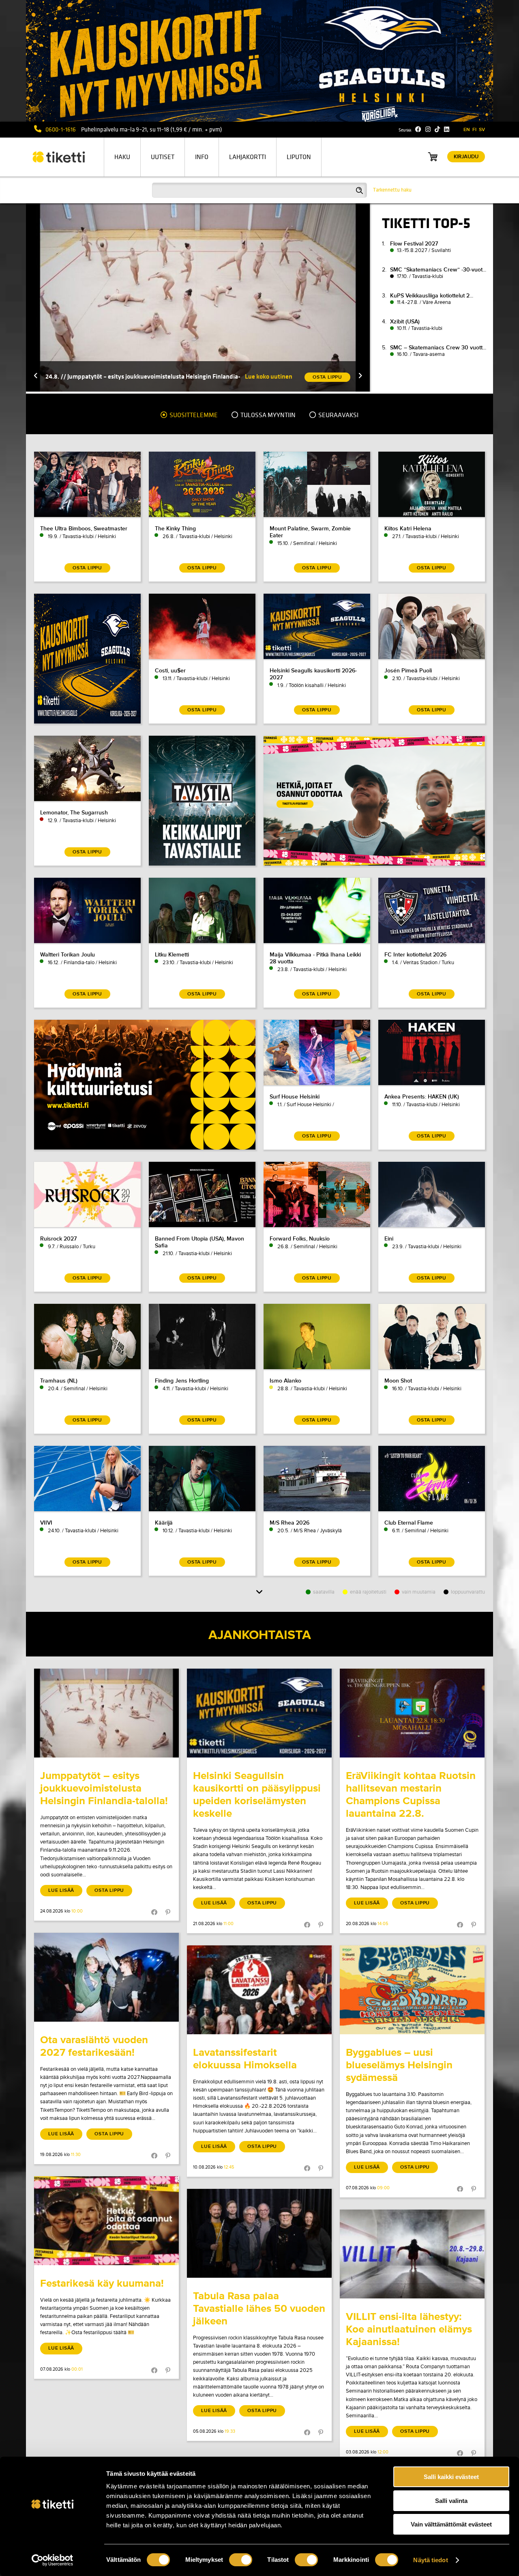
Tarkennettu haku (392, 190)
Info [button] (202, 157)
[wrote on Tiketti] (106, 1713)
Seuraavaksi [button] (338, 415)
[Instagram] (428, 129)
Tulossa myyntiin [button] (267, 415)
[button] (36, 376)
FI (474, 130)
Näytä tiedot (430, 2560)
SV (482, 130)
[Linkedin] (447, 129)
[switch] (241, 2560)
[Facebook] (418, 129)
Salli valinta (451, 2501)
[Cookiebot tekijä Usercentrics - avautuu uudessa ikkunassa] (53, 2560)
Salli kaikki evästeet (451, 2477)
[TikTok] (437, 129)
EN (467, 130)
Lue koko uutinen (269, 376)
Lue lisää (61, 1890)
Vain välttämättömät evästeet (451, 2524)
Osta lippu (109, 1890)
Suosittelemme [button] (193, 415)
